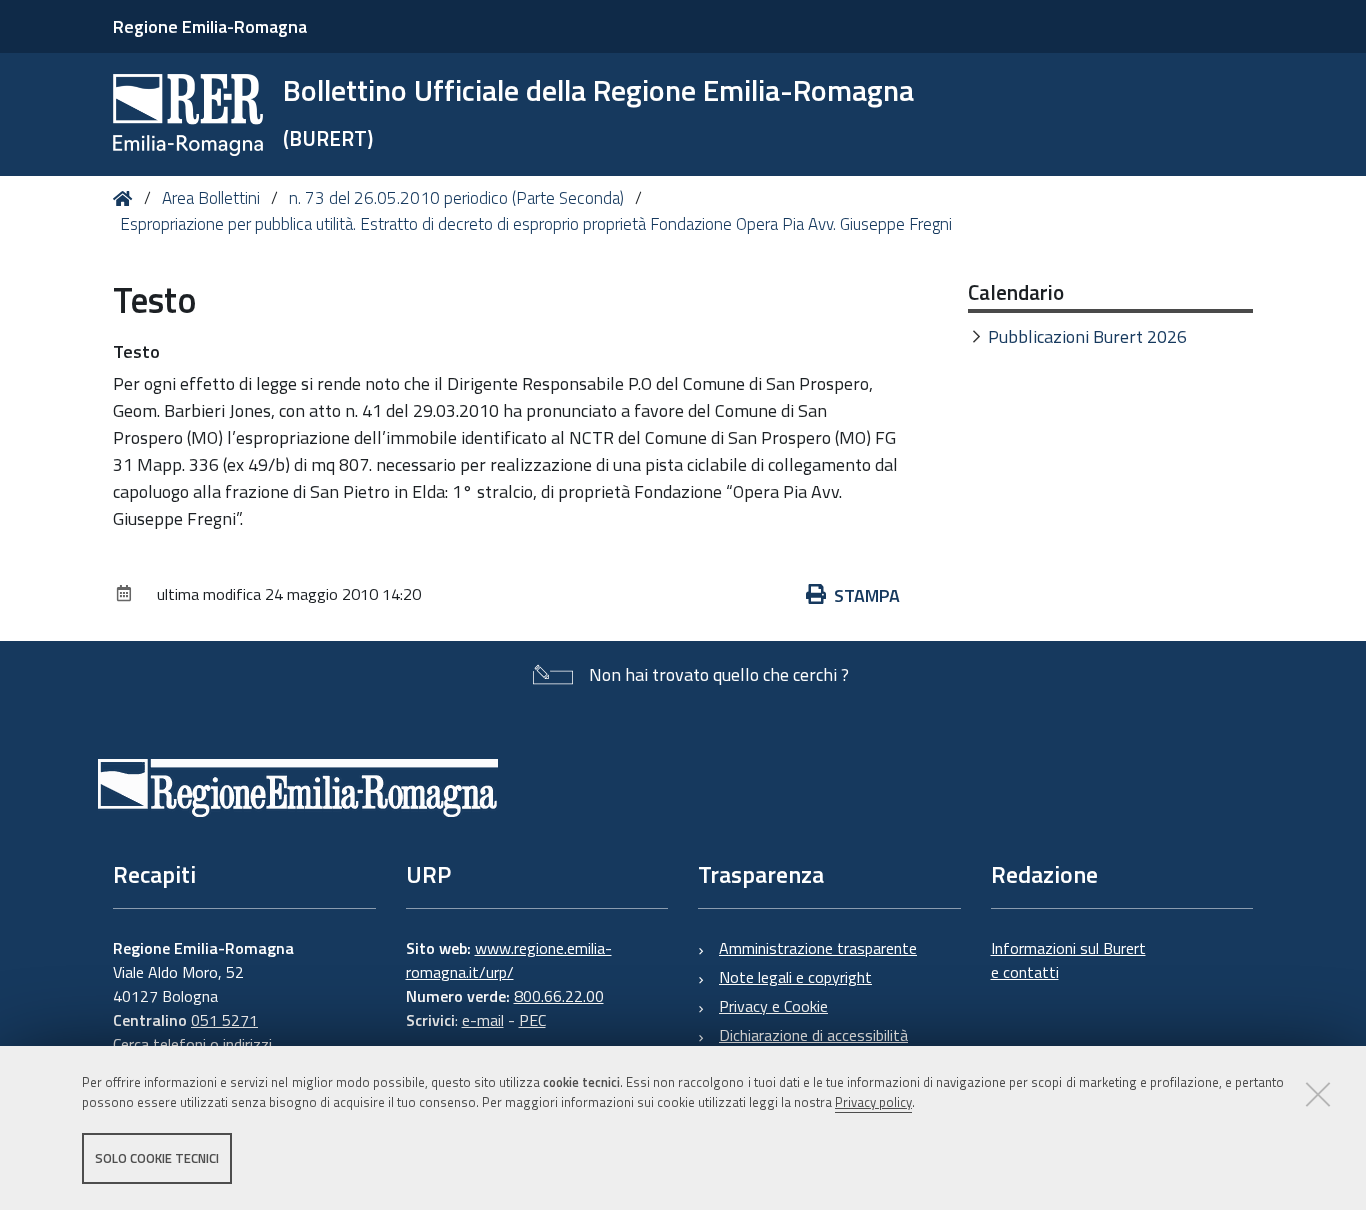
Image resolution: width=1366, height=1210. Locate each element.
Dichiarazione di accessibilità (813, 1035)
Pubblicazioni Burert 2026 (1087, 336)
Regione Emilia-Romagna (210, 26)
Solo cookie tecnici (157, 1158)
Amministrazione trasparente (818, 948)
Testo (136, 351)
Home (126, 198)
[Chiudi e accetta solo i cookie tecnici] (1318, 1094)
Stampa (867, 595)
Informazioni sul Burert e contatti (1068, 960)
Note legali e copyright (795, 977)
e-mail (483, 1020)
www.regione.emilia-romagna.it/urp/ (509, 960)
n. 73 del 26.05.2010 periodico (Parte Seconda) (456, 198)
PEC (532, 1020)
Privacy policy (873, 1103)
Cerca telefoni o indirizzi (192, 1044)
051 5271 (224, 1020)
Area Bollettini (211, 198)
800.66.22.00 (559, 996)
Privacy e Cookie (773, 1006)
